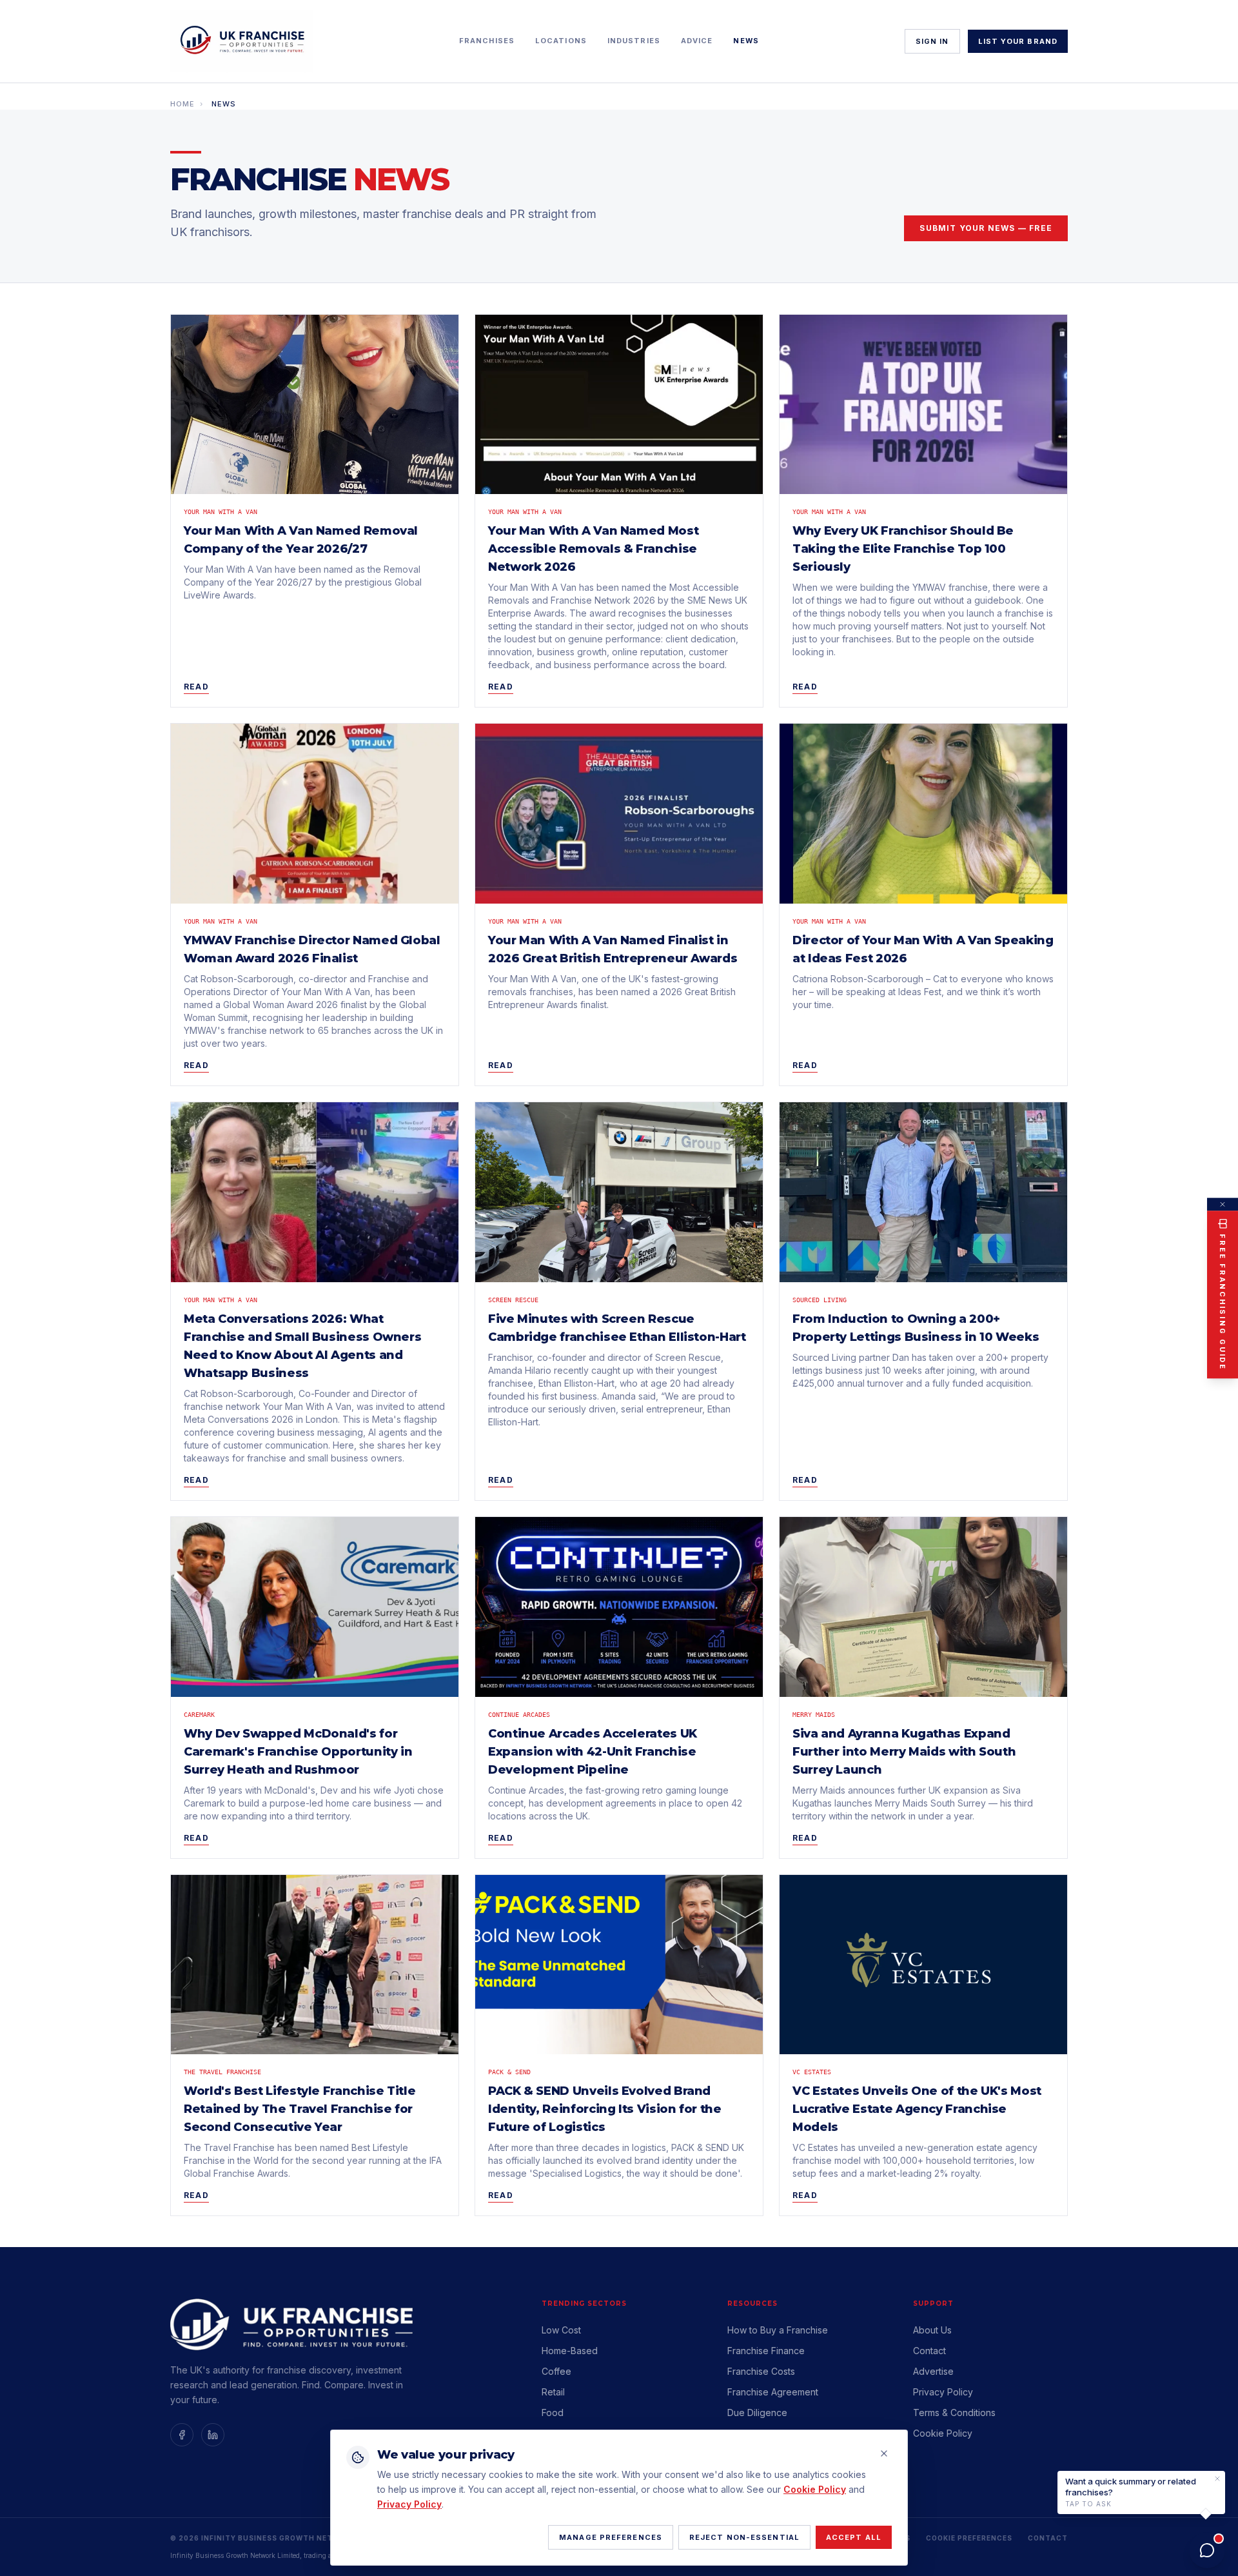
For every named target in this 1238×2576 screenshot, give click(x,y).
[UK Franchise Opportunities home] (242, 41)
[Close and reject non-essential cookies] (884, 2453)
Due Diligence (757, 2413)
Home (182, 104)
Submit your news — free (986, 228)
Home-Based (570, 2351)
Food (553, 2413)
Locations (561, 41)
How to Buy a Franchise (778, 2330)
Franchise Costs (761, 2371)
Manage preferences (611, 2537)
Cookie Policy (815, 2489)
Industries (634, 41)
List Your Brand (1018, 41)
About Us (932, 2330)
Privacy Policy (943, 2392)
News (746, 41)
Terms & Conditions (954, 2413)
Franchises (487, 41)
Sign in (932, 41)
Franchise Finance (766, 2351)
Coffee (556, 2371)
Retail (553, 2392)
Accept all (854, 2537)
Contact (929, 2351)
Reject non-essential (744, 2537)
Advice (697, 41)
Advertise (933, 2371)
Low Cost (561, 2330)
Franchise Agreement (773, 2392)
